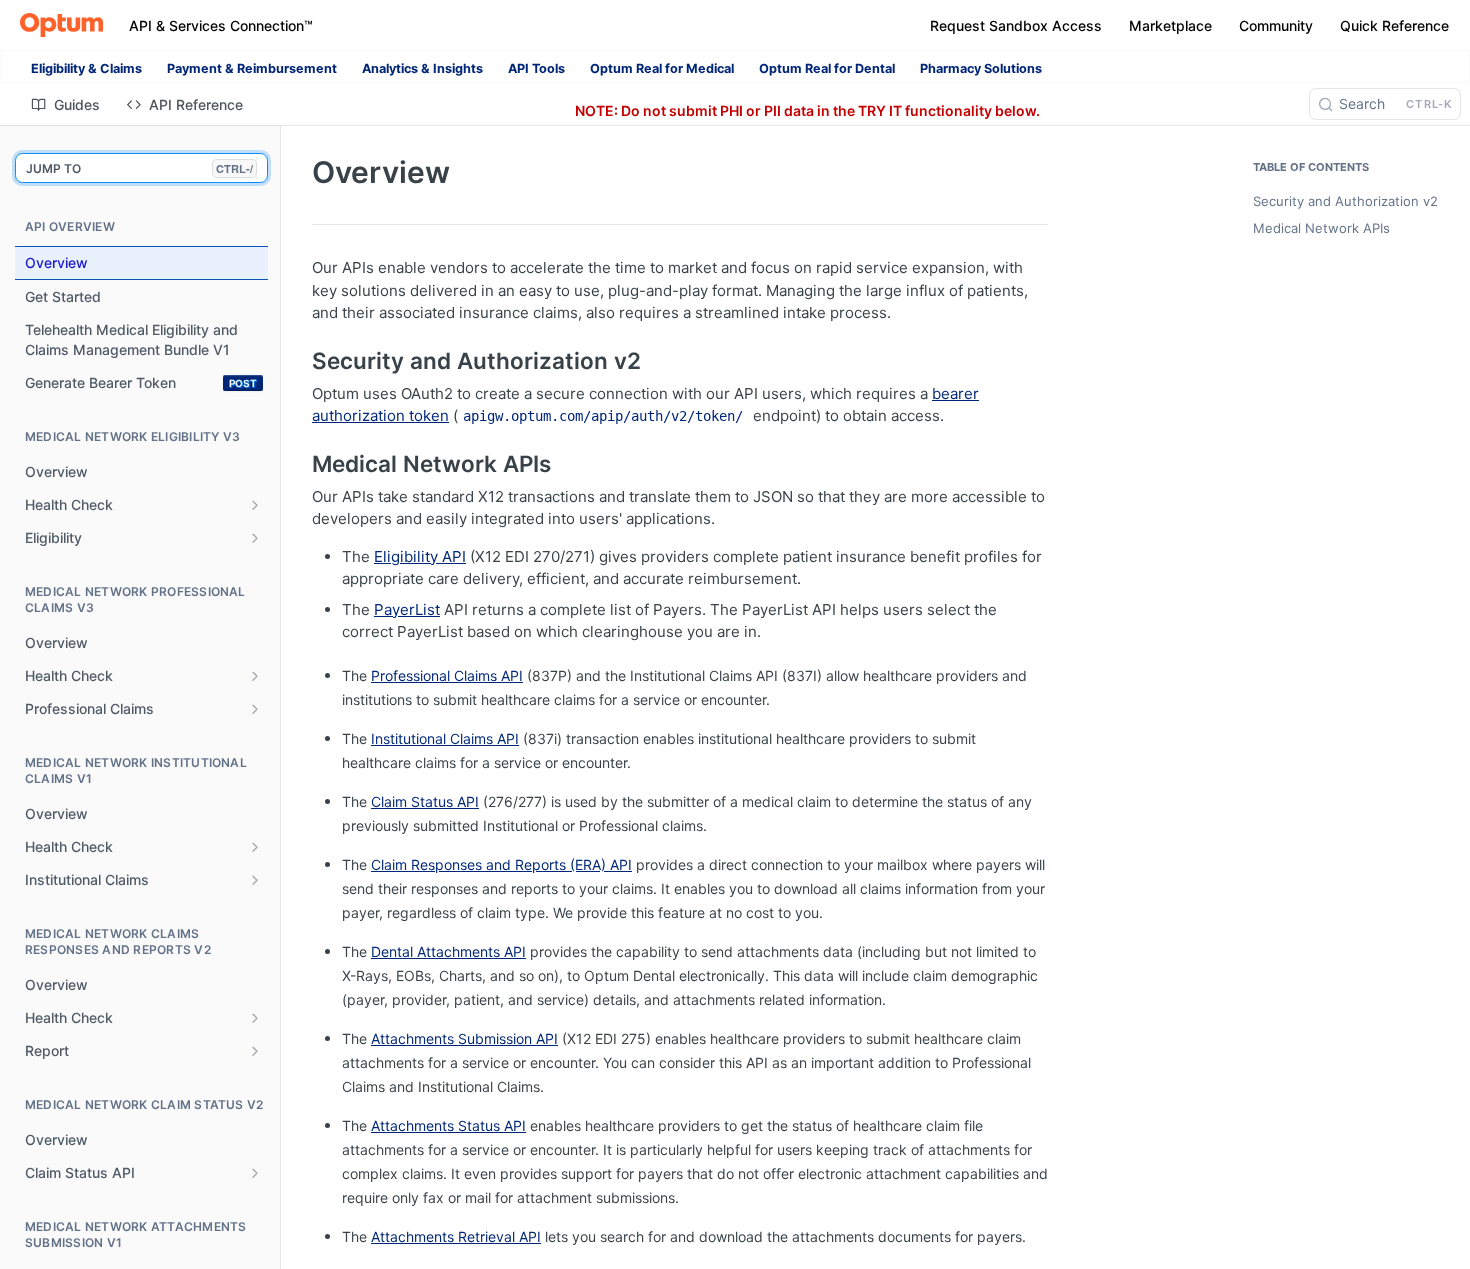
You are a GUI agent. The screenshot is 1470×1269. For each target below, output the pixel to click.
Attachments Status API (448, 1125)
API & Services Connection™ (221, 25)
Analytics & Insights (422, 68)
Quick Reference (1394, 25)
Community (1276, 25)
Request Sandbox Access (1016, 25)
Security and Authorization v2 (1345, 201)
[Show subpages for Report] (255, 1051)
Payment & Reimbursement (252, 68)
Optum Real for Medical (662, 68)
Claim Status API (425, 801)
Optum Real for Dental (827, 68)
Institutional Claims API (445, 738)
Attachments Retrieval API (456, 1236)
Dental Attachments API (448, 951)
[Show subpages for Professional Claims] (255, 709)
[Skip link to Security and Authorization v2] (298, 361)
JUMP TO (139, 168)
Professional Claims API (447, 675)
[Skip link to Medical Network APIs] (298, 464)
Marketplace (1170, 25)
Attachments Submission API (464, 1038)
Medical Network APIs (1321, 228)
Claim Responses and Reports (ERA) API (501, 864)
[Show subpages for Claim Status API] (255, 1173)
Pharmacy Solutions (981, 68)
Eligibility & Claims (86, 68)
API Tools (536, 68)
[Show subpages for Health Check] (255, 505)
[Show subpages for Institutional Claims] (255, 880)
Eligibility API (420, 556)
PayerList (407, 609)
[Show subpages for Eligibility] (255, 538)
